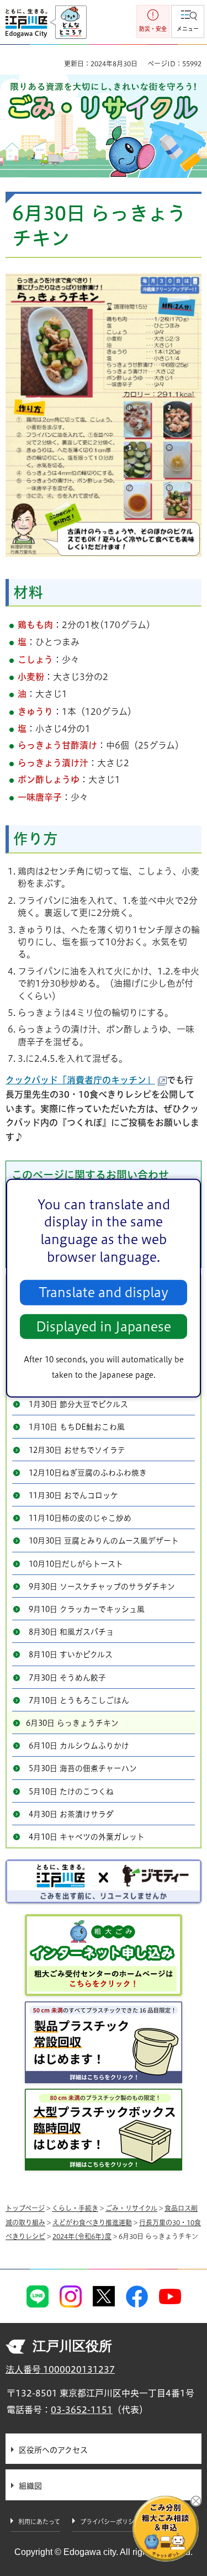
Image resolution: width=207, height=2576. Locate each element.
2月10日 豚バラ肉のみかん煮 (79, 1382)
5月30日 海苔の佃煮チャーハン (83, 1768)
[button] (188, 22)
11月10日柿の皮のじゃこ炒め (80, 1518)
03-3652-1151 (82, 2410)
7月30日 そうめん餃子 (67, 1678)
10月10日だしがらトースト (76, 1564)
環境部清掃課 (94, 1205)
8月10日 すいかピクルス (71, 1655)
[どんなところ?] (68, 23)
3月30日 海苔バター (63, 1313)
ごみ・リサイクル (131, 2208)
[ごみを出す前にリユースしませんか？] (104, 1881)
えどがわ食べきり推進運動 (92, 2222)
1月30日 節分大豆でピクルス (78, 1404)
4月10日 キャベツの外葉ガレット (87, 1837)
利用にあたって (39, 2522)
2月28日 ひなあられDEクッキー (84, 1359)
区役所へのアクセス (53, 2450)
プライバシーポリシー (110, 2522)
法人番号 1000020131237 (60, 2369)
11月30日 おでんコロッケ (73, 1495)
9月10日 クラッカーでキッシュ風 (87, 1609)
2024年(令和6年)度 (80, 1287)
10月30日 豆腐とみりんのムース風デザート (104, 1541)
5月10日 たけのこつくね (71, 1792)
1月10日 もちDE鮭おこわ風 (77, 1427)
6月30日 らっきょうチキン (72, 1723)
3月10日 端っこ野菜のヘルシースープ (94, 1336)
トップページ (25, 2208)
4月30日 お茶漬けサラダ (71, 1814)
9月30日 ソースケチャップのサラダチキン (102, 1587)
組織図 (30, 2486)
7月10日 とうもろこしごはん (79, 1700)
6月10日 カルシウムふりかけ (79, 1746)
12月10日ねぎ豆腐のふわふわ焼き (88, 1473)
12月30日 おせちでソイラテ (77, 1450)
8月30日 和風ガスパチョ (71, 1632)
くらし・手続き (75, 2208)
